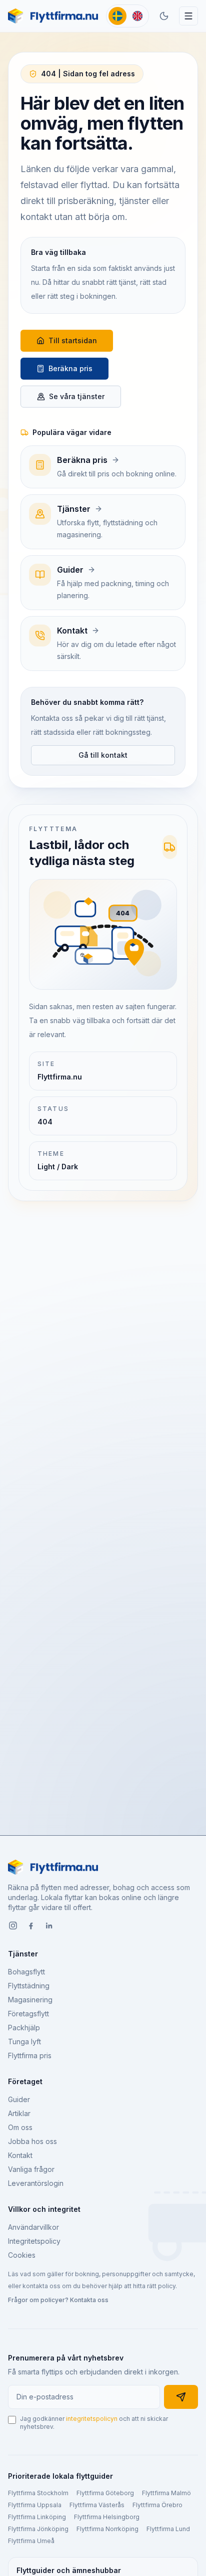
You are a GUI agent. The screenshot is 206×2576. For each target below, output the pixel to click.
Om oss (20, 2127)
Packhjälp (24, 2028)
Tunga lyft (24, 2041)
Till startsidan (73, 340)
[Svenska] (117, 16)
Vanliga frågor (31, 2169)
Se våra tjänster (77, 396)
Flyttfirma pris (30, 2055)
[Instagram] (13, 1927)
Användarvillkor (33, 2227)
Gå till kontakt (103, 755)
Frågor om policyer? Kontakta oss (58, 2300)
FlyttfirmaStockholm (38, 2493)
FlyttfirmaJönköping (38, 2529)
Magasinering (30, 2000)
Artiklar (19, 2113)
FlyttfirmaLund (168, 2529)
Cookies (22, 2255)
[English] (137, 16)
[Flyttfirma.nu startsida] (53, 16)
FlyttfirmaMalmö (166, 2493)
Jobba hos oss (32, 2141)
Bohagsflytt (26, 1972)
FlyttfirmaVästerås (97, 2505)
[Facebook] (31, 1927)
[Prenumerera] (181, 2397)
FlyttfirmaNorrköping (107, 2529)
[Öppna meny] (188, 16)
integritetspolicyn (92, 2419)
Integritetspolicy (34, 2241)
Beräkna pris (70, 368)
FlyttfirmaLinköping (37, 2517)
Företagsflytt (28, 2014)
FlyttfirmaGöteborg (105, 2493)
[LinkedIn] (49, 1927)
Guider (19, 2099)
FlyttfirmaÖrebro (157, 2505)
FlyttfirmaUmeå (31, 2541)
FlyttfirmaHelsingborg (107, 2517)
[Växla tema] (164, 16)
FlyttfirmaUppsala (35, 2505)
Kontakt (20, 2155)
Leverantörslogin (36, 2183)
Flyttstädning (29, 1986)
